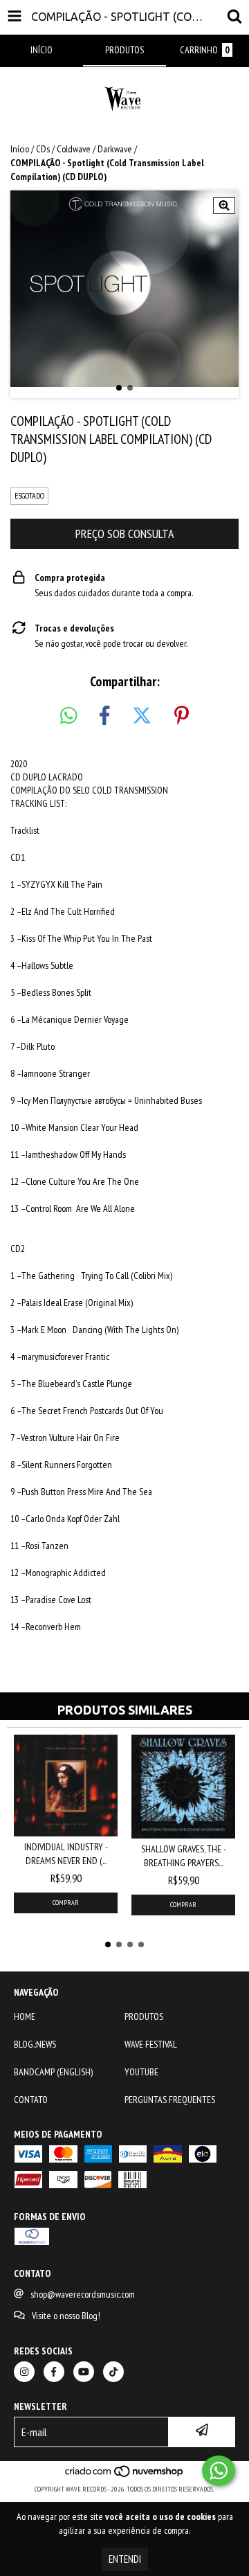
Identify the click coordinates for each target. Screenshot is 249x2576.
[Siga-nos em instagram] (24, 2372)
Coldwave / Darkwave (94, 149)
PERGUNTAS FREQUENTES (170, 2100)
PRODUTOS (144, 2016)
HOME (25, 2016)
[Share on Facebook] (104, 716)
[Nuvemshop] (125, 2475)
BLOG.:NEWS (35, 2044)
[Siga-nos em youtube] (84, 2372)
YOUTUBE (141, 2072)
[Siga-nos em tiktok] (113, 2372)
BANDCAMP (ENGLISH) (53, 2072)
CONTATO (31, 2100)
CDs (43, 149)
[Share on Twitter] (142, 716)
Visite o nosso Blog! (66, 2316)
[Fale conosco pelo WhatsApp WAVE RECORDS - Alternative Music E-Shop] (219, 2471)
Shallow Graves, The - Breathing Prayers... (184, 1856)
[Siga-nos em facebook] (54, 2372)
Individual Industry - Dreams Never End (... (66, 1854)
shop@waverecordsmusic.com (83, 2294)
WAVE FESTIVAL (151, 2044)
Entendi (125, 2559)
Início (20, 149)
